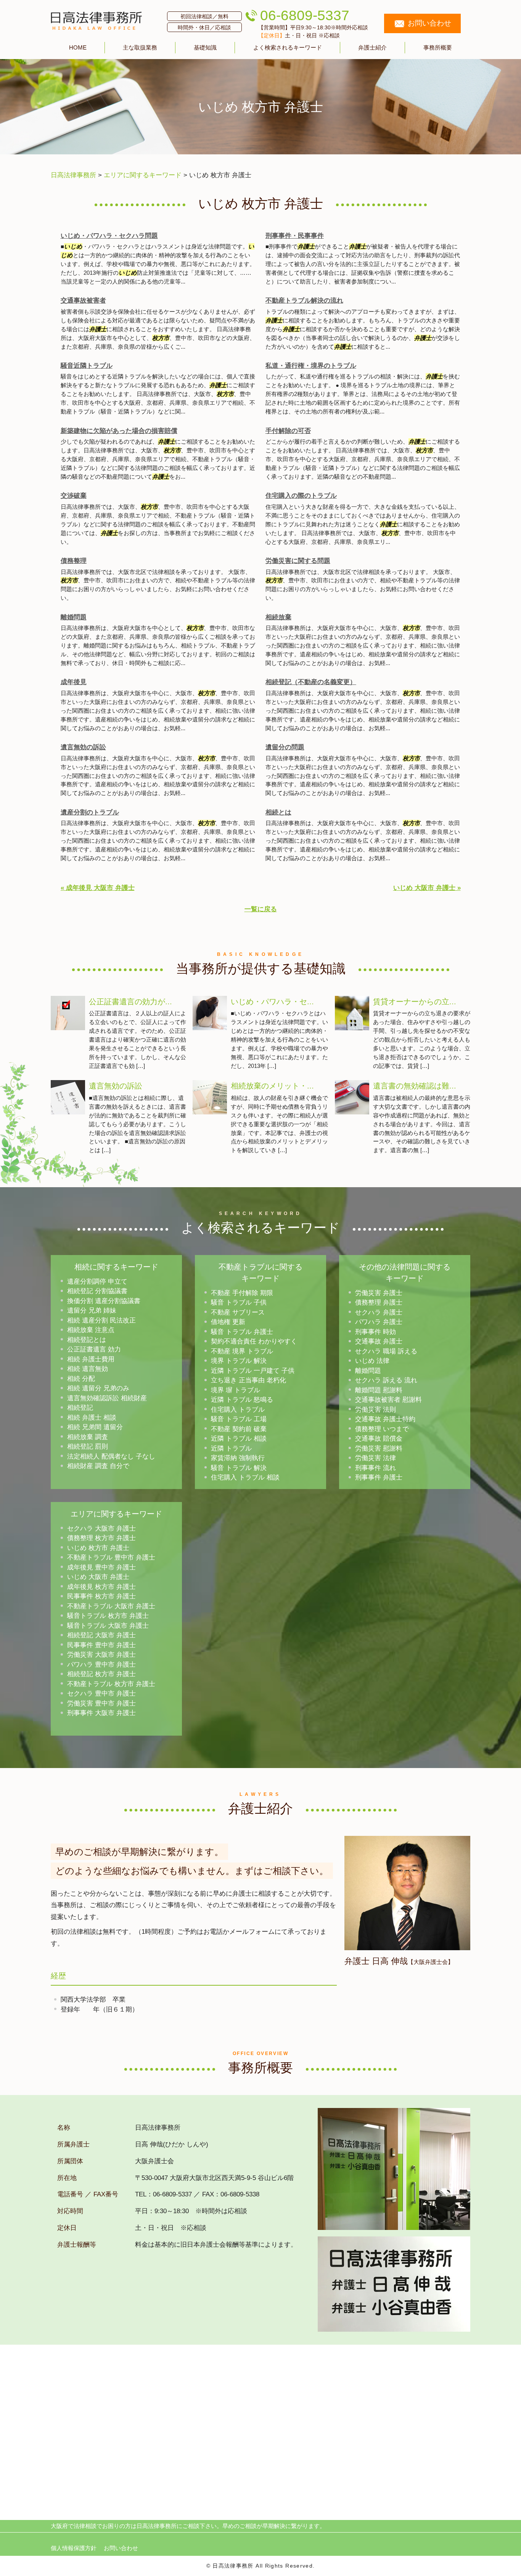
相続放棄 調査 (88, 1437)
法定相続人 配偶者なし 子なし (111, 1456)
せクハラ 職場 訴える (386, 1351)
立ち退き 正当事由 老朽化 (248, 1380)
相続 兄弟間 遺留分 (95, 1427)
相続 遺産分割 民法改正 (101, 1320)
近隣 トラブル (231, 1448)
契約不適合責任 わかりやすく (254, 1341)
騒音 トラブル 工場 (239, 1419)
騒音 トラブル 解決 (239, 1468)
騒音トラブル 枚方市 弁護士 (108, 1616)
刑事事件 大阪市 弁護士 (101, 1713)
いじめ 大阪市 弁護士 (98, 1577)
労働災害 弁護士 (379, 1293)
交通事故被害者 (83, 301)
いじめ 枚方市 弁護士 (98, 1548)
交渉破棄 (74, 496)
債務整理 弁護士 (379, 1302)
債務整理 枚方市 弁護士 (101, 1538)
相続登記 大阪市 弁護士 (101, 1635)
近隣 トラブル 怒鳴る (242, 1400)
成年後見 (74, 682)
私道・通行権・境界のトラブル (311, 366)
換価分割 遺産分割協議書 (104, 1301)
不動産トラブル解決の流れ (304, 301)
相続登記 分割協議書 (97, 1291)
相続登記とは (87, 1340)
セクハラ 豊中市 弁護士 (101, 1694)
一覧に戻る (261, 909)
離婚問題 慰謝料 (379, 1390)
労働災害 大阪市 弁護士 (101, 1655)
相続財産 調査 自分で (98, 1466)
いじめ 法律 (372, 1361)
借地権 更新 (228, 1322)
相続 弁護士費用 (91, 1359)
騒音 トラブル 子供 (239, 1302)
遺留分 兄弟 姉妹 (92, 1310)
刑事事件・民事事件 (295, 236)
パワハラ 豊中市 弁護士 (101, 1665)
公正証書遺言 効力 (94, 1349)
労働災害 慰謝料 (379, 1448)
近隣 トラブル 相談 (239, 1439)
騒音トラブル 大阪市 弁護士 (108, 1626)
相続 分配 (81, 1379)
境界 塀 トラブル (236, 1390)
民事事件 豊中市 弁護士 (101, 1645)
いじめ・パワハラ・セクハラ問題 (109, 236)
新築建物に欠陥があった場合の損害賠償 (119, 431)
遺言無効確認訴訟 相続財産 (107, 1398)
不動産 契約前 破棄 (239, 1429)
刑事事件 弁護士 (379, 1477)
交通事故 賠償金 (379, 1439)
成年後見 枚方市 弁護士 (101, 1587)
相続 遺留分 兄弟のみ (98, 1388)
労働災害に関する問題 (298, 561)
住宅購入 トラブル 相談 (245, 1477)
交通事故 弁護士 (379, 1341)
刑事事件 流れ (375, 1468)
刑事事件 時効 (375, 1332)
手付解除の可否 (288, 431)
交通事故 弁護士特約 (385, 1419)
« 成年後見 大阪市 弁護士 (98, 888)
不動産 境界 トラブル (242, 1351)
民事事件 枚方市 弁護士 (101, 1596)
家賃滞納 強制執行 (238, 1458)
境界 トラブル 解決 (239, 1361)
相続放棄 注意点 (91, 1330)
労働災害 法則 (375, 1410)
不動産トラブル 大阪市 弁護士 (111, 1606)
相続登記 (80, 1408)
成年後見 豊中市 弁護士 (101, 1567)
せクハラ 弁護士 (379, 1312)
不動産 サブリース (238, 1312)
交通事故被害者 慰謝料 (388, 1400)
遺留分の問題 (285, 747)
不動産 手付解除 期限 (242, 1293)
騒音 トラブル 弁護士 (242, 1332)
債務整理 (74, 561)
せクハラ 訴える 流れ (386, 1380)
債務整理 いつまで (382, 1429)
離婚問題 (74, 617)
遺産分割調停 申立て (97, 1282)
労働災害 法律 (375, 1458)
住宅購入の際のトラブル (301, 496)
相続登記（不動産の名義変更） (311, 682)
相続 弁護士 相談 (92, 1418)
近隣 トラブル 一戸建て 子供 (253, 1371)
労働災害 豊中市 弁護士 (101, 1703)
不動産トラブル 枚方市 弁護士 (111, 1684)
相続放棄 (278, 617)
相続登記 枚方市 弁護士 (101, 1674)
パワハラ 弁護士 (379, 1322)
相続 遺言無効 (88, 1369)
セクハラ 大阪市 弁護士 (101, 1528)
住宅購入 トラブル (238, 1410)
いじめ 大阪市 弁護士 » (427, 888)
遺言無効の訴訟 (83, 747)
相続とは (278, 812)
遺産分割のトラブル (90, 812)
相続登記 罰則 (88, 1447)
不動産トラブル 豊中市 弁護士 (111, 1557)
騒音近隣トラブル (87, 366)
